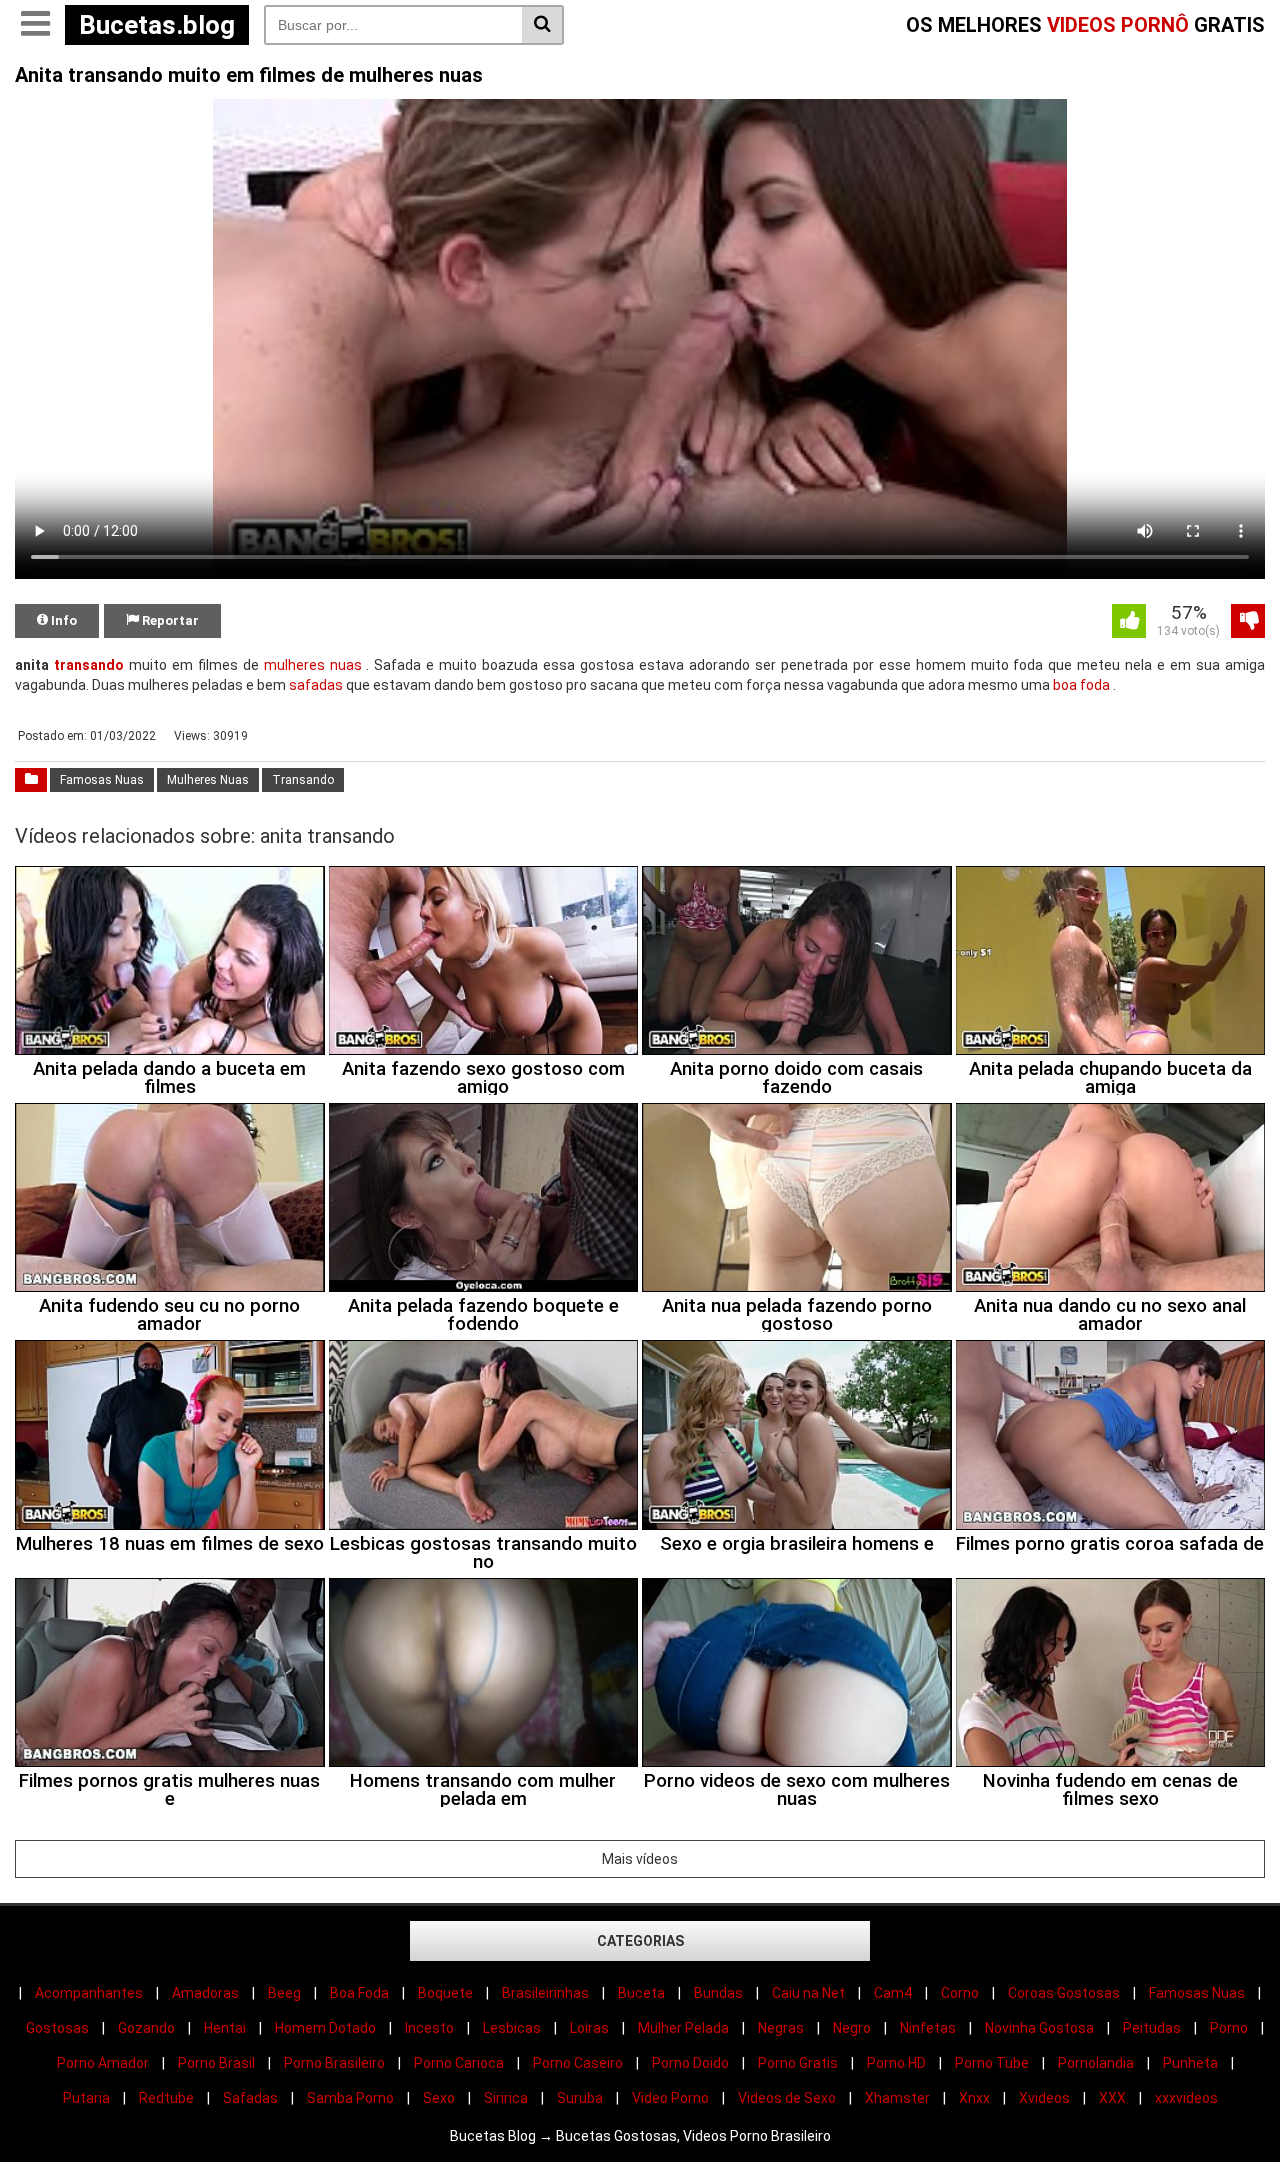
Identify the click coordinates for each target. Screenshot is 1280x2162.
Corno (960, 1993)
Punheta (1190, 2063)
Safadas (250, 2098)
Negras (781, 2028)
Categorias (640, 1941)
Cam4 (893, 1993)
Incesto (429, 2028)
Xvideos (1044, 2098)
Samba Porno (350, 2098)
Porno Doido (690, 2063)
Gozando (146, 2028)
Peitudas (1152, 2028)
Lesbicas (512, 2028)
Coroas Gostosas (1064, 1993)
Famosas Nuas (102, 780)
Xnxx (974, 2098)
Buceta (641, 1993)
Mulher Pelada (683, 2028)
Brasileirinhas (545, 1993)
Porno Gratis (798, 2063)
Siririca (506, 2098)
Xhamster (897, 2098)
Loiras (589, 2028)
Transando (303, 780)
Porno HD (896, 2063)
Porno (1229, 2028)
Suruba (580, 2098)
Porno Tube (992, 2063)
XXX (1112, 2098)
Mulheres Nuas (208, 780)
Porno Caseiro (578, 2063)
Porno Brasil (216, 2063)
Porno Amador (103, 2063)
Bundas (718, 1993)
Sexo (439, 2098)
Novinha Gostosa (1039, 2028)
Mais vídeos (640, 1859)
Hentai (225, 2028)
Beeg (284, 1993)
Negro (852, 2028)
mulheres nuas (313, 665)
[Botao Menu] (35, 25)
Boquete (445, 1993)
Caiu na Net (808, 1993)
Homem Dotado (325, 2028)
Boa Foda (359, 1993)
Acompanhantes (89, 1993)
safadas (316, 685)
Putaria (86, 2098)
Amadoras (205, 1993)
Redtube (166, 2098)
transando (89, 665)
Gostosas (57, 2028)
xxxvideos (1186, 2098)
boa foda (1081, 685)
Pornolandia (1096, 2063)
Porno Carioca (459, 2063)
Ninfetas (928, 2028)
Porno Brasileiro (334, 2063)
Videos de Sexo (787, 2098)
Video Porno (670, 2098)
